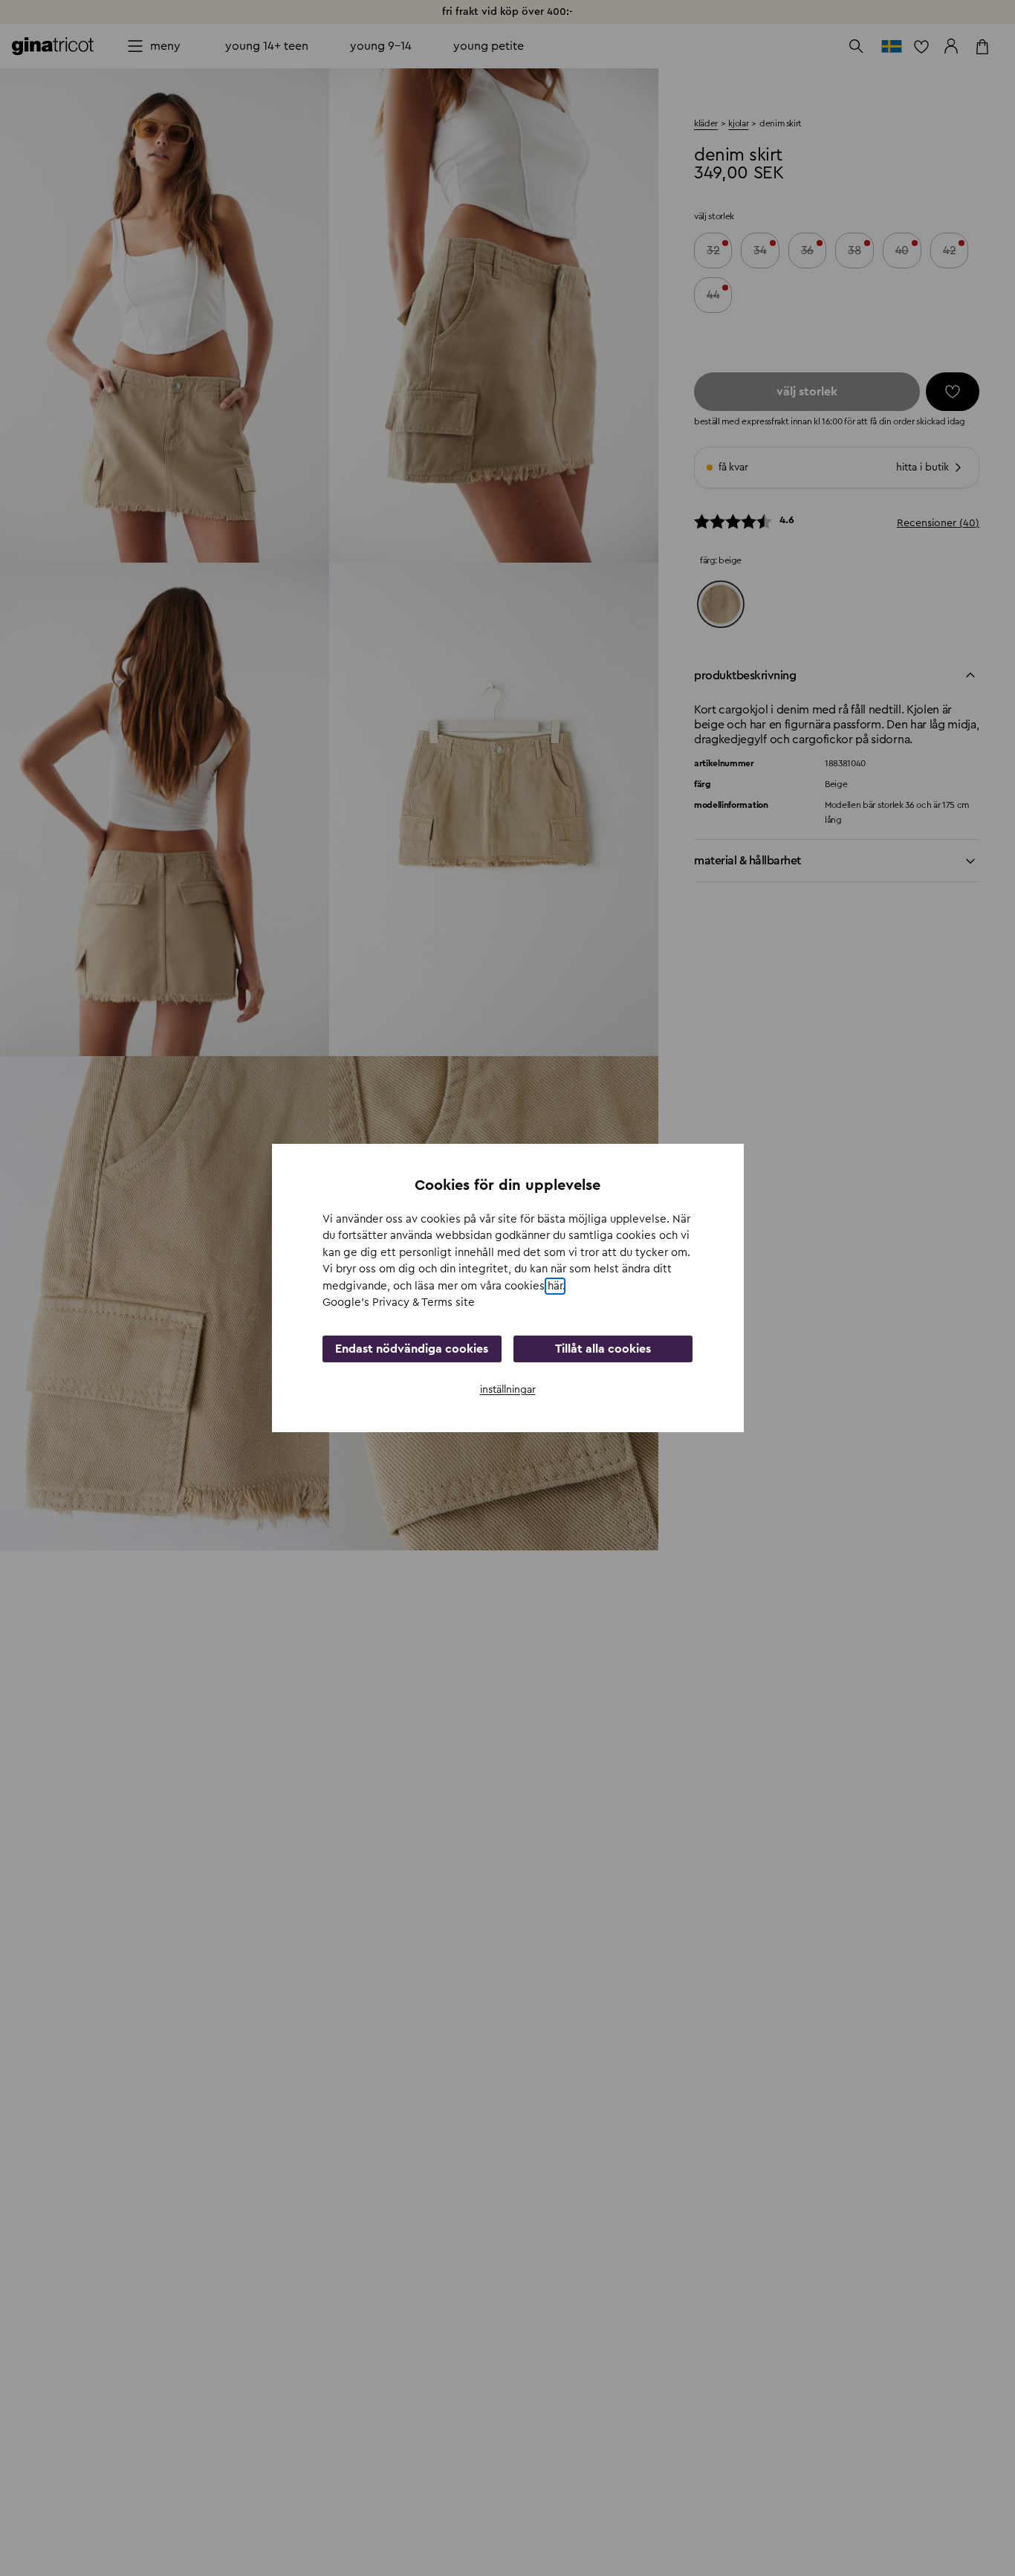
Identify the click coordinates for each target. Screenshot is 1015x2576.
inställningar (508, 1390)
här (555, 1286)
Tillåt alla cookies (603, 1349)
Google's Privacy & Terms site (399, 1302)
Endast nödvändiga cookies (412, 1349)
